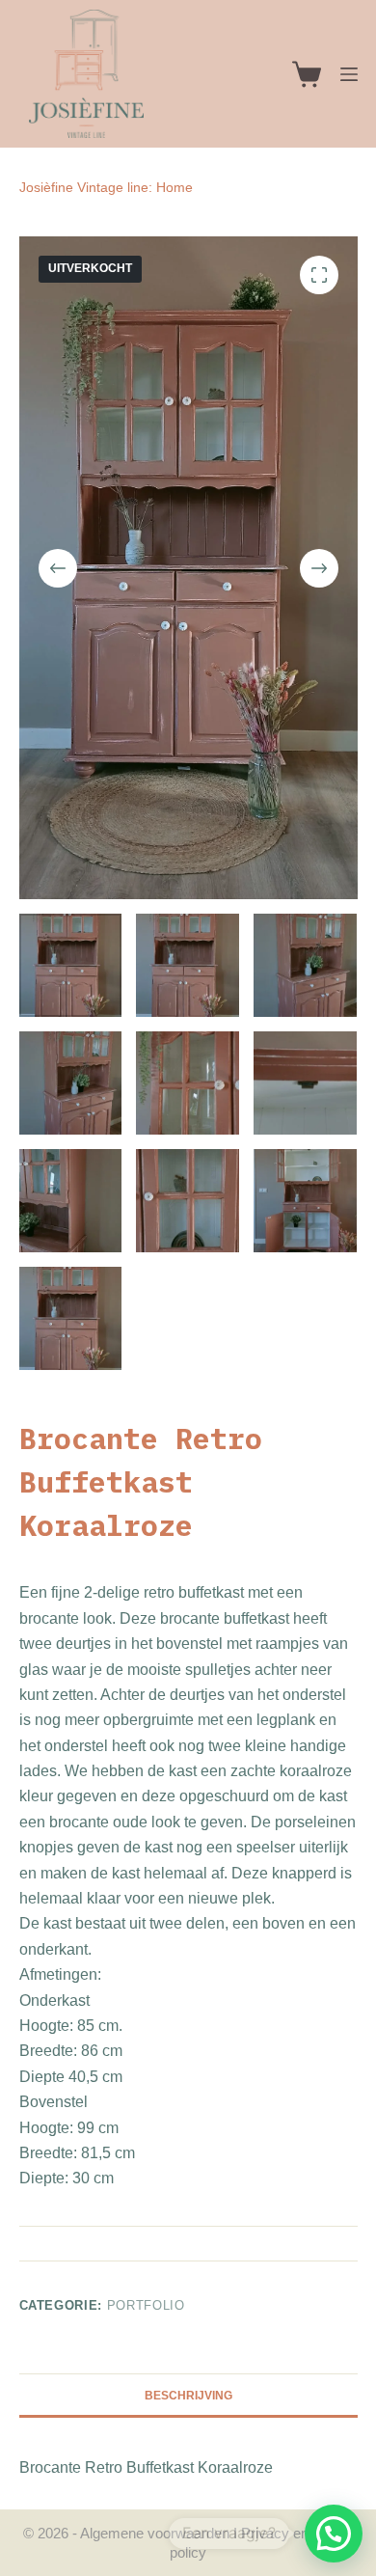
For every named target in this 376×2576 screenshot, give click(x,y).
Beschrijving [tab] (188, 2396)
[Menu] (349, 74)
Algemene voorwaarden (155, 2533)
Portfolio (146, 2305)
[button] (334, 2534)
